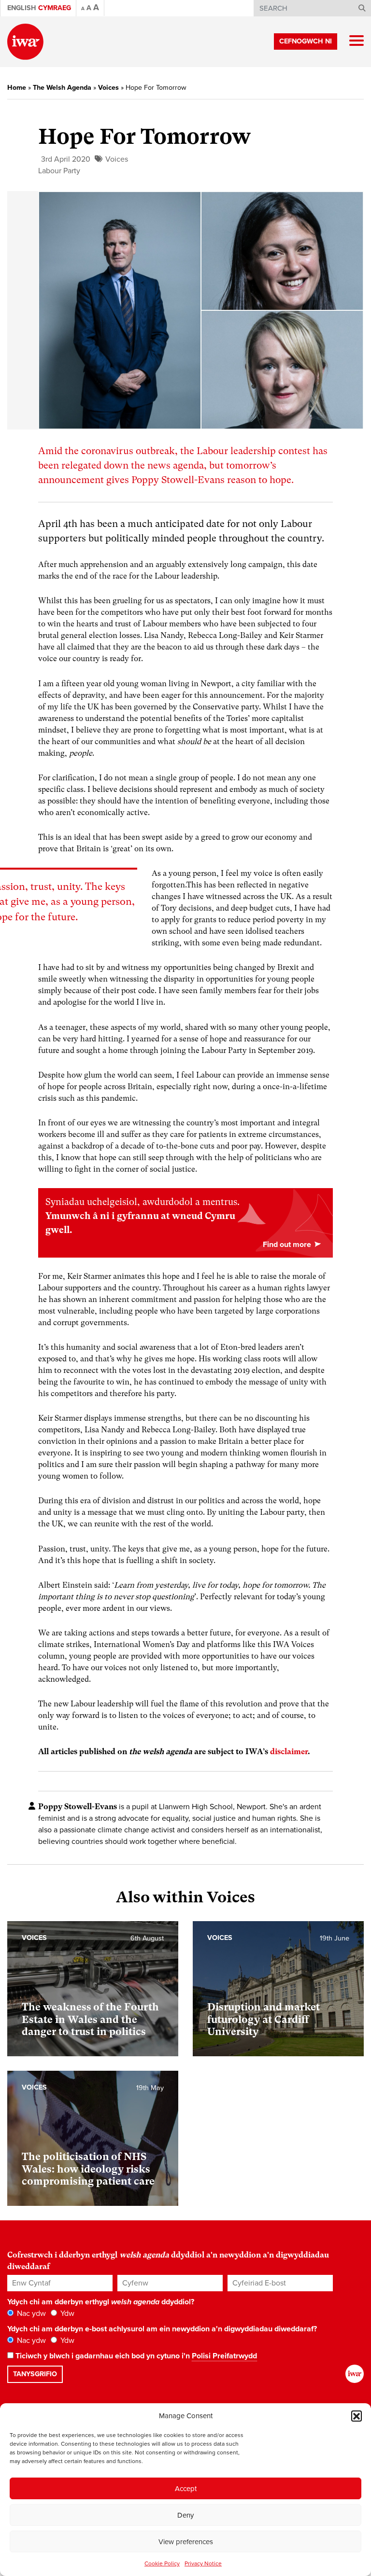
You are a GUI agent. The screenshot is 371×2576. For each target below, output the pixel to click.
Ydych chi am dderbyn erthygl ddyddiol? (101, 2302)
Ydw (66, 2313)
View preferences (186, 2542)
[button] (357, 2416)
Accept (186, 2489)
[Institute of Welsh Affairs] (25, 42)
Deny (185, 2515)
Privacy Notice (203, 2563)
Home (17, 88)
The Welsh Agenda (62, 88)
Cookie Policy (162, 2563)
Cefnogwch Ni (306, 41)
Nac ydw (30, 2313)
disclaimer (289, 1752)
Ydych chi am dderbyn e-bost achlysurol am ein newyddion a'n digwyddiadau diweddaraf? (162, 2329)
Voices (108, 88)
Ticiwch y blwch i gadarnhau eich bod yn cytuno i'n (135, 2356)
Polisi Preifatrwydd (224, 2356)
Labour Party (59, 171)
